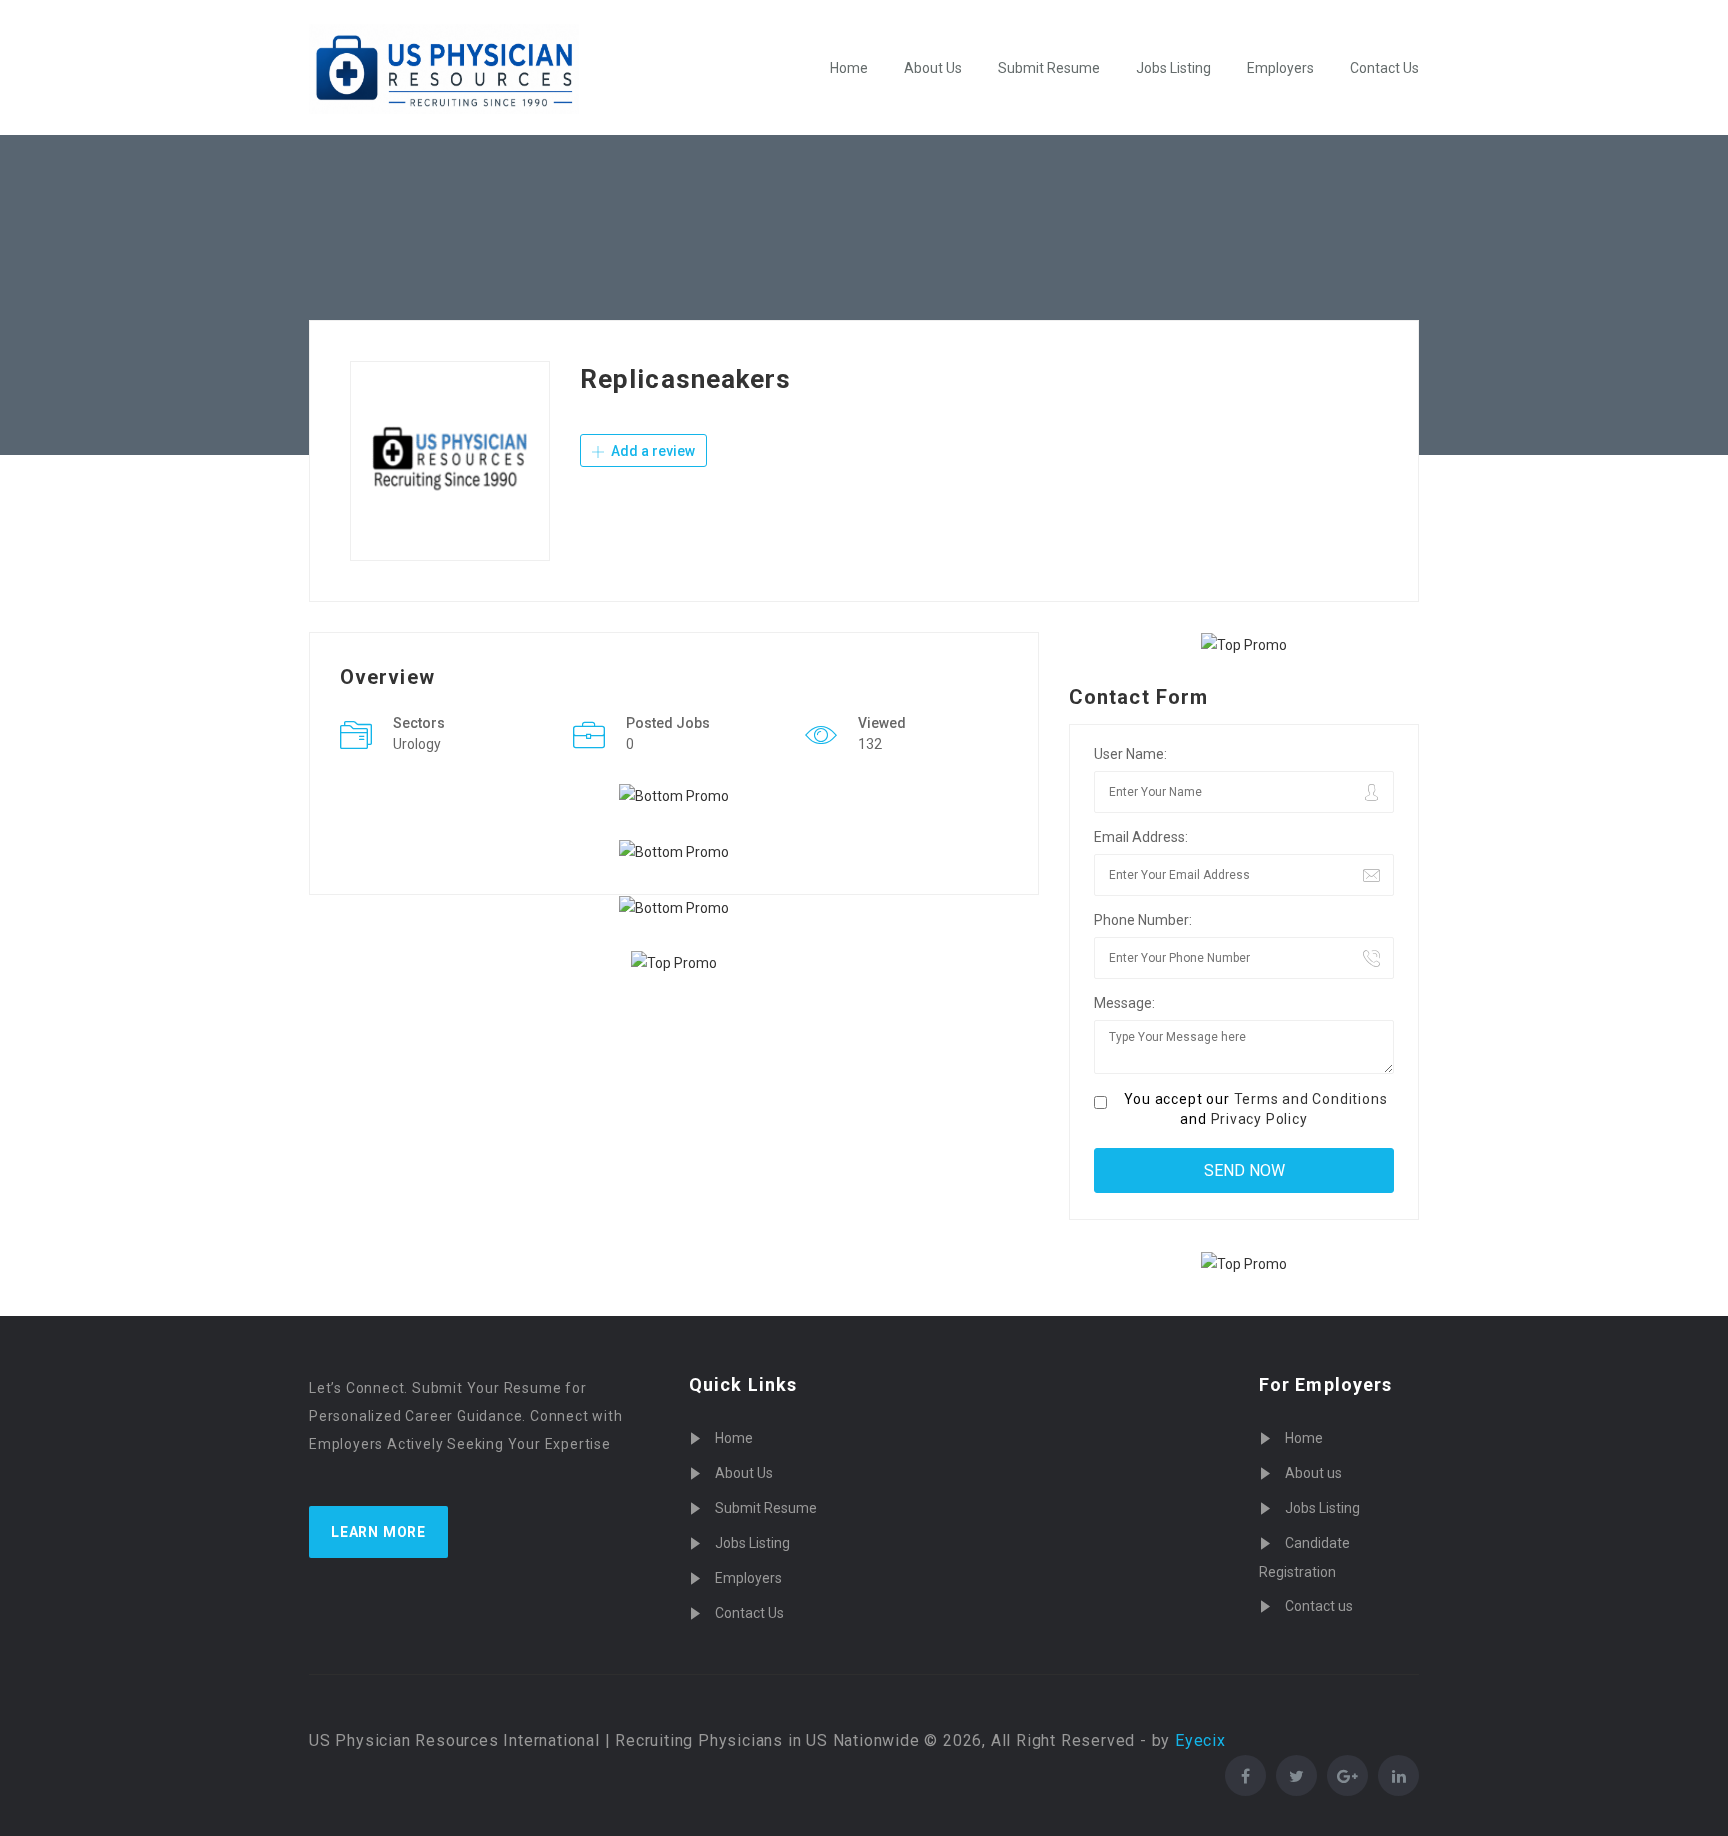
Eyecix (1200, 1740)
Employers (1280, 68)
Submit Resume (1049, 68)
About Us (933, 68)
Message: (1124, 1003)
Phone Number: (1143, 920)
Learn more (378, 1532)
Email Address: (1141, 837)
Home (849, 68)
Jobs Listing (1173, 68)
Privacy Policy (1259, 1119)
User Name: (1130, 754)
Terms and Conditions (1311, 1099)
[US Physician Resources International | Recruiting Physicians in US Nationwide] (444, 69)
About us (1313, 1473)
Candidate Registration (1304, 1557)
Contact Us (1384, 68)
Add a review (651, 451)
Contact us (1319, 1606)
